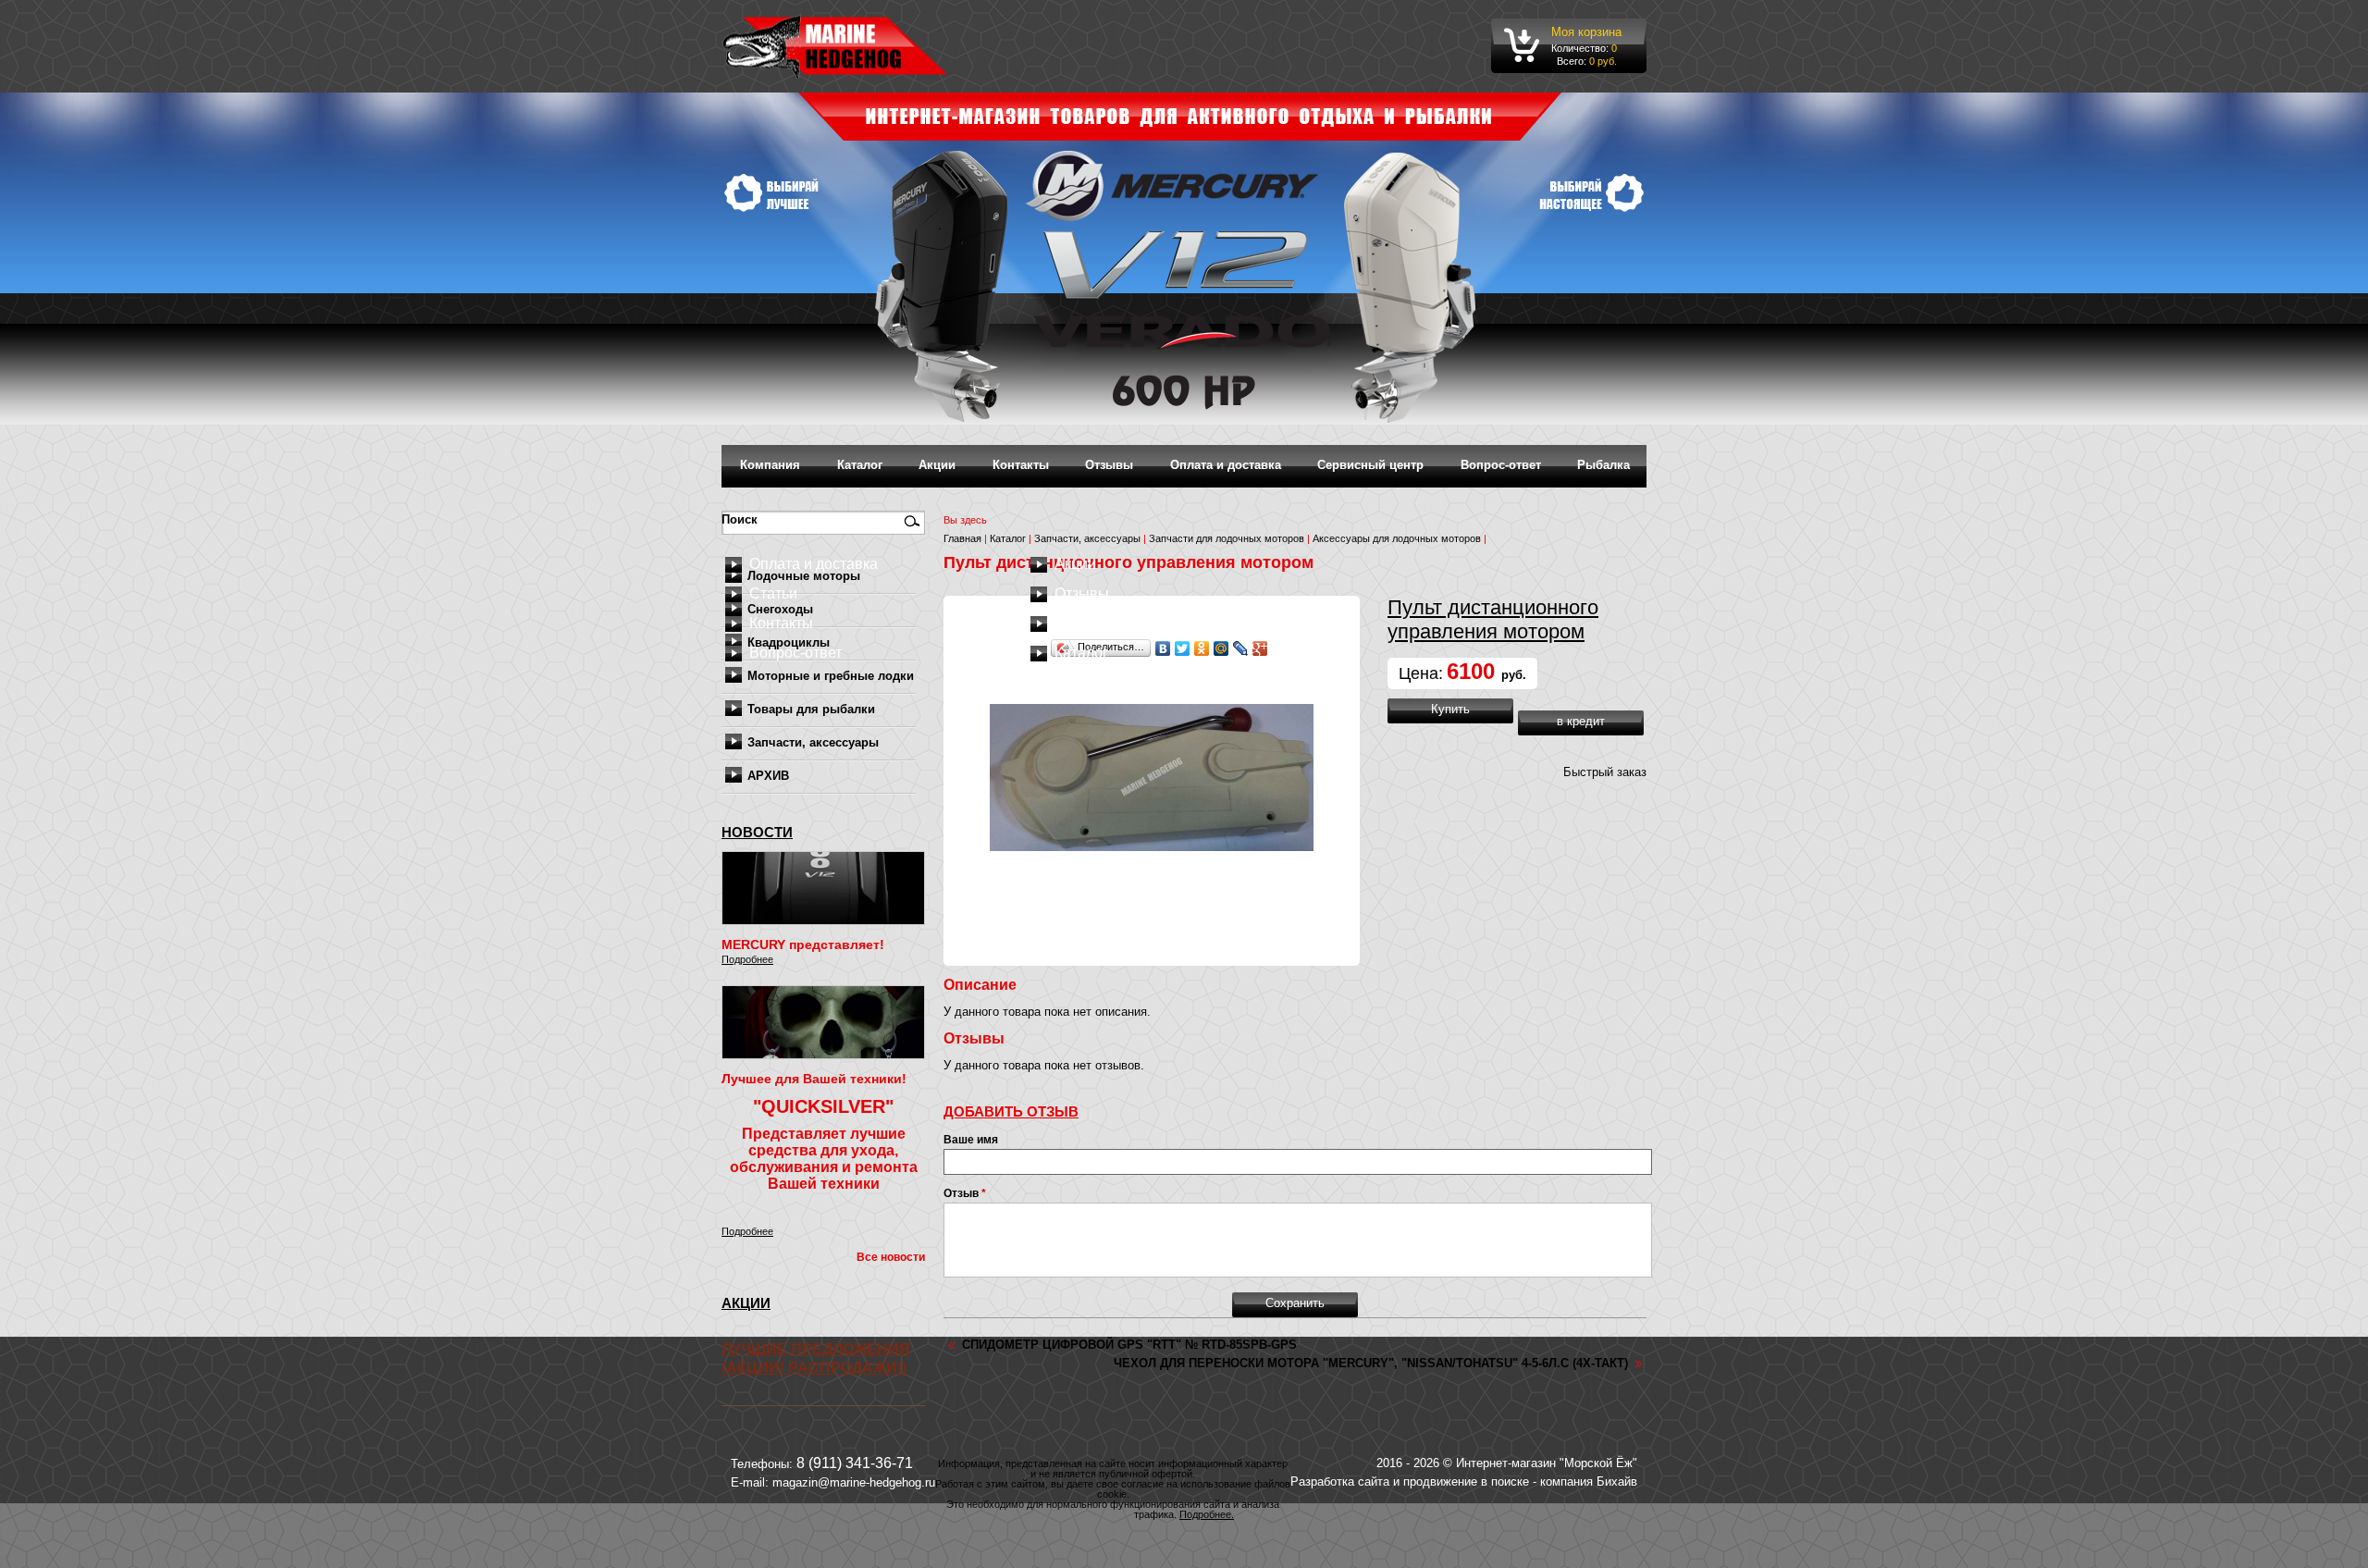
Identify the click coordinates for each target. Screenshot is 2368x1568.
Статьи (773, 593)
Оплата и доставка (1226, 465)
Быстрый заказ (1605, 772)
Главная (962, 538)
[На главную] (835, 46)
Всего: (1572, 61)
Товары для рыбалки (811, 709)
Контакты (1021, 465)
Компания (770, 465)
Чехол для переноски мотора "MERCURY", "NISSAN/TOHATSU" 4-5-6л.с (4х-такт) (1371, 1363)
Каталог (860, 465)
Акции (937, 465)
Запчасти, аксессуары (813, 742)
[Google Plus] (1260, 648)
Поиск (741, 519)
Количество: (1581, 48)
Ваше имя (971, 1140)
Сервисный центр (1370, 465)
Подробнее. (1207, 1514)
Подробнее (747, 959)
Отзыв (965, 1193)
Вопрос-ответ (1501, 465)
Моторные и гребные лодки (831, 676)
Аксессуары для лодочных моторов (1397, 538)
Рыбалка (1603, 465)
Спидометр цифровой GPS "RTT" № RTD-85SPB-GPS (1129, 1345)
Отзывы (1109, 465)
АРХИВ (768, 776)
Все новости (891, 1257)
